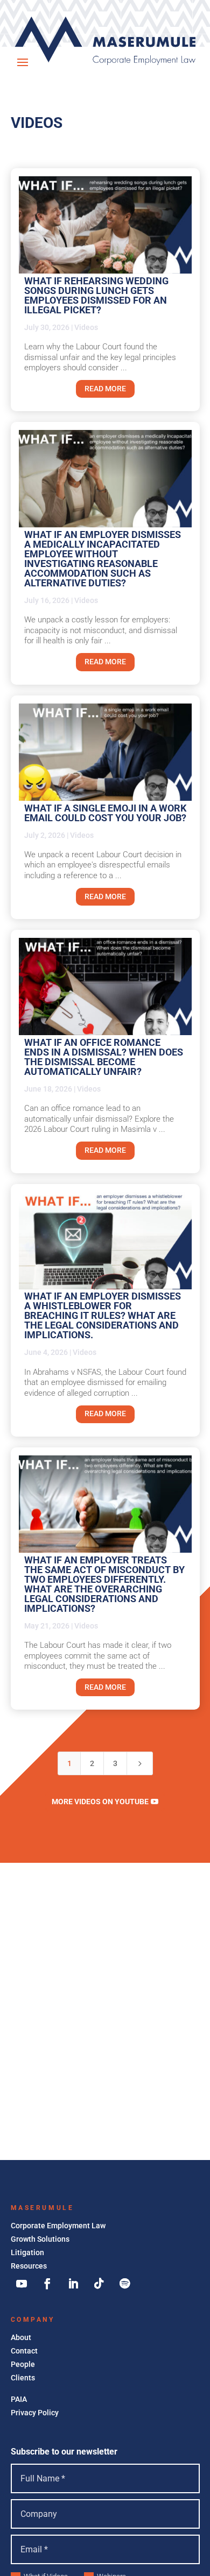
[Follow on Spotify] (125, 2284)
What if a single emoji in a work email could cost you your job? (105, 813)
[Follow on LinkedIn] (73, 2284)
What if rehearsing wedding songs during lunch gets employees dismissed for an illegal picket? (96, 295)
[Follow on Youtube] (22, 2284)
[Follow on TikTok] (99, 2284)
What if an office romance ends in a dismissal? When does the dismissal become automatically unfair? (104, 1057)
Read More (105, 389)
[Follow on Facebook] (47, 2284)
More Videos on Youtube (100, 1802)
